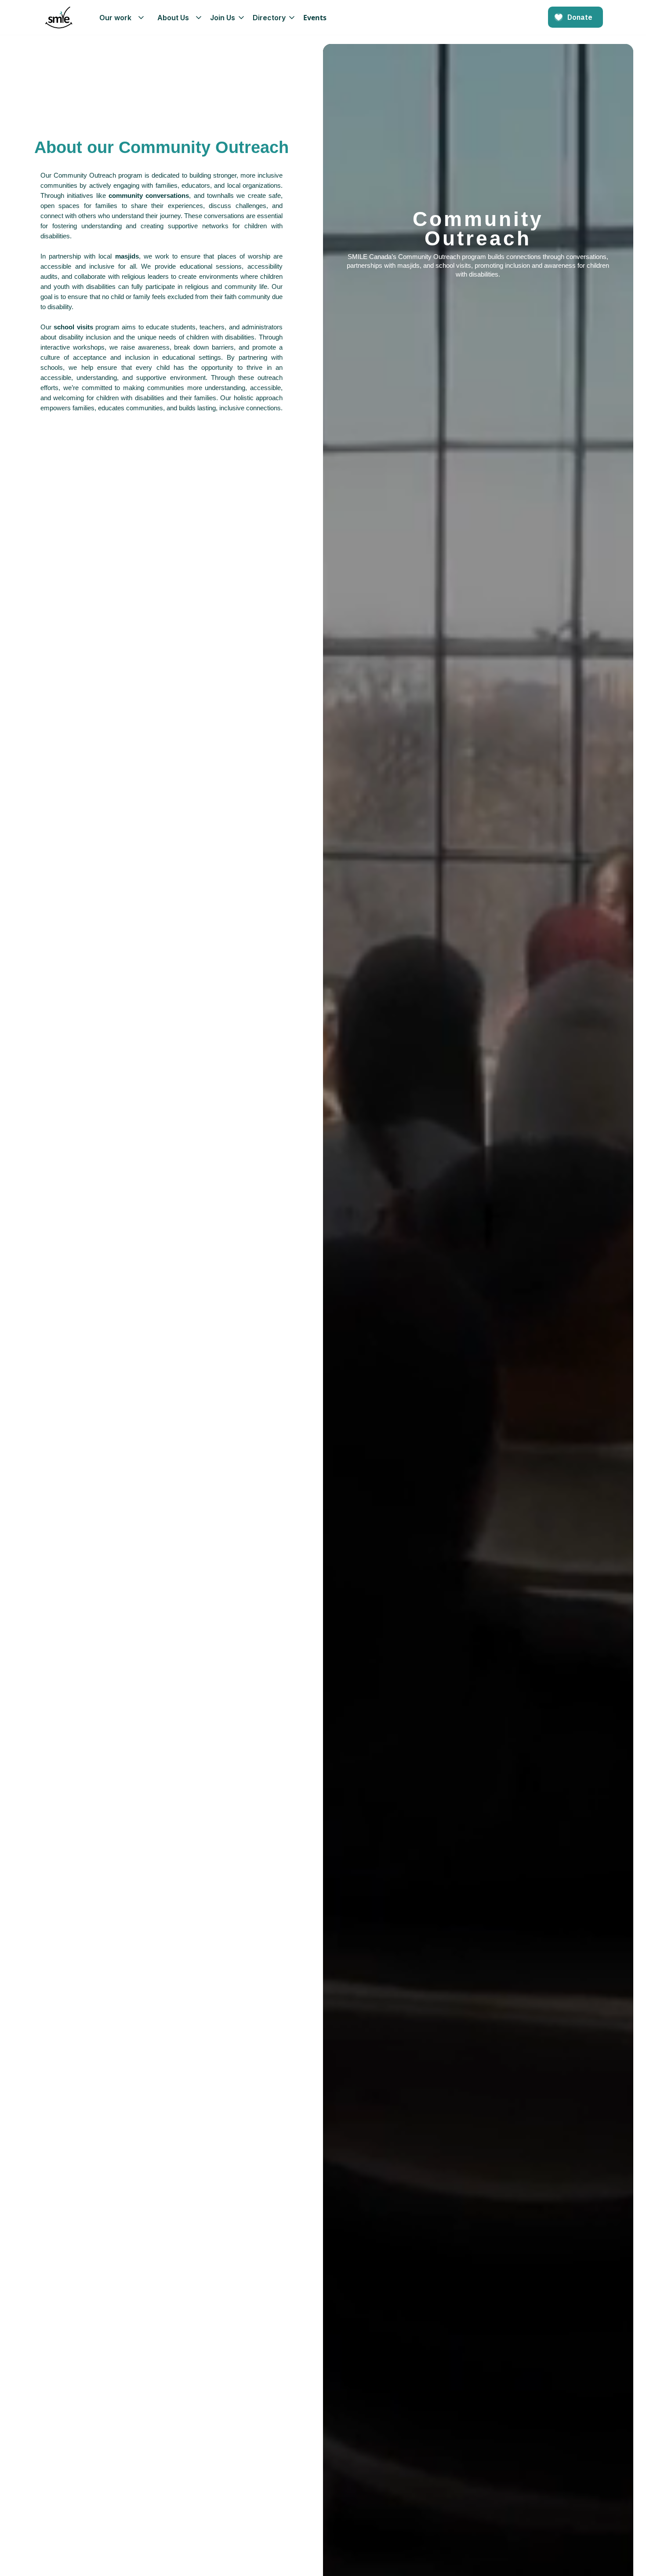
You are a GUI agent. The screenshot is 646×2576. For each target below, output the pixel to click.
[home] (59, 18)
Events (315, 18)
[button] (119, 18)
